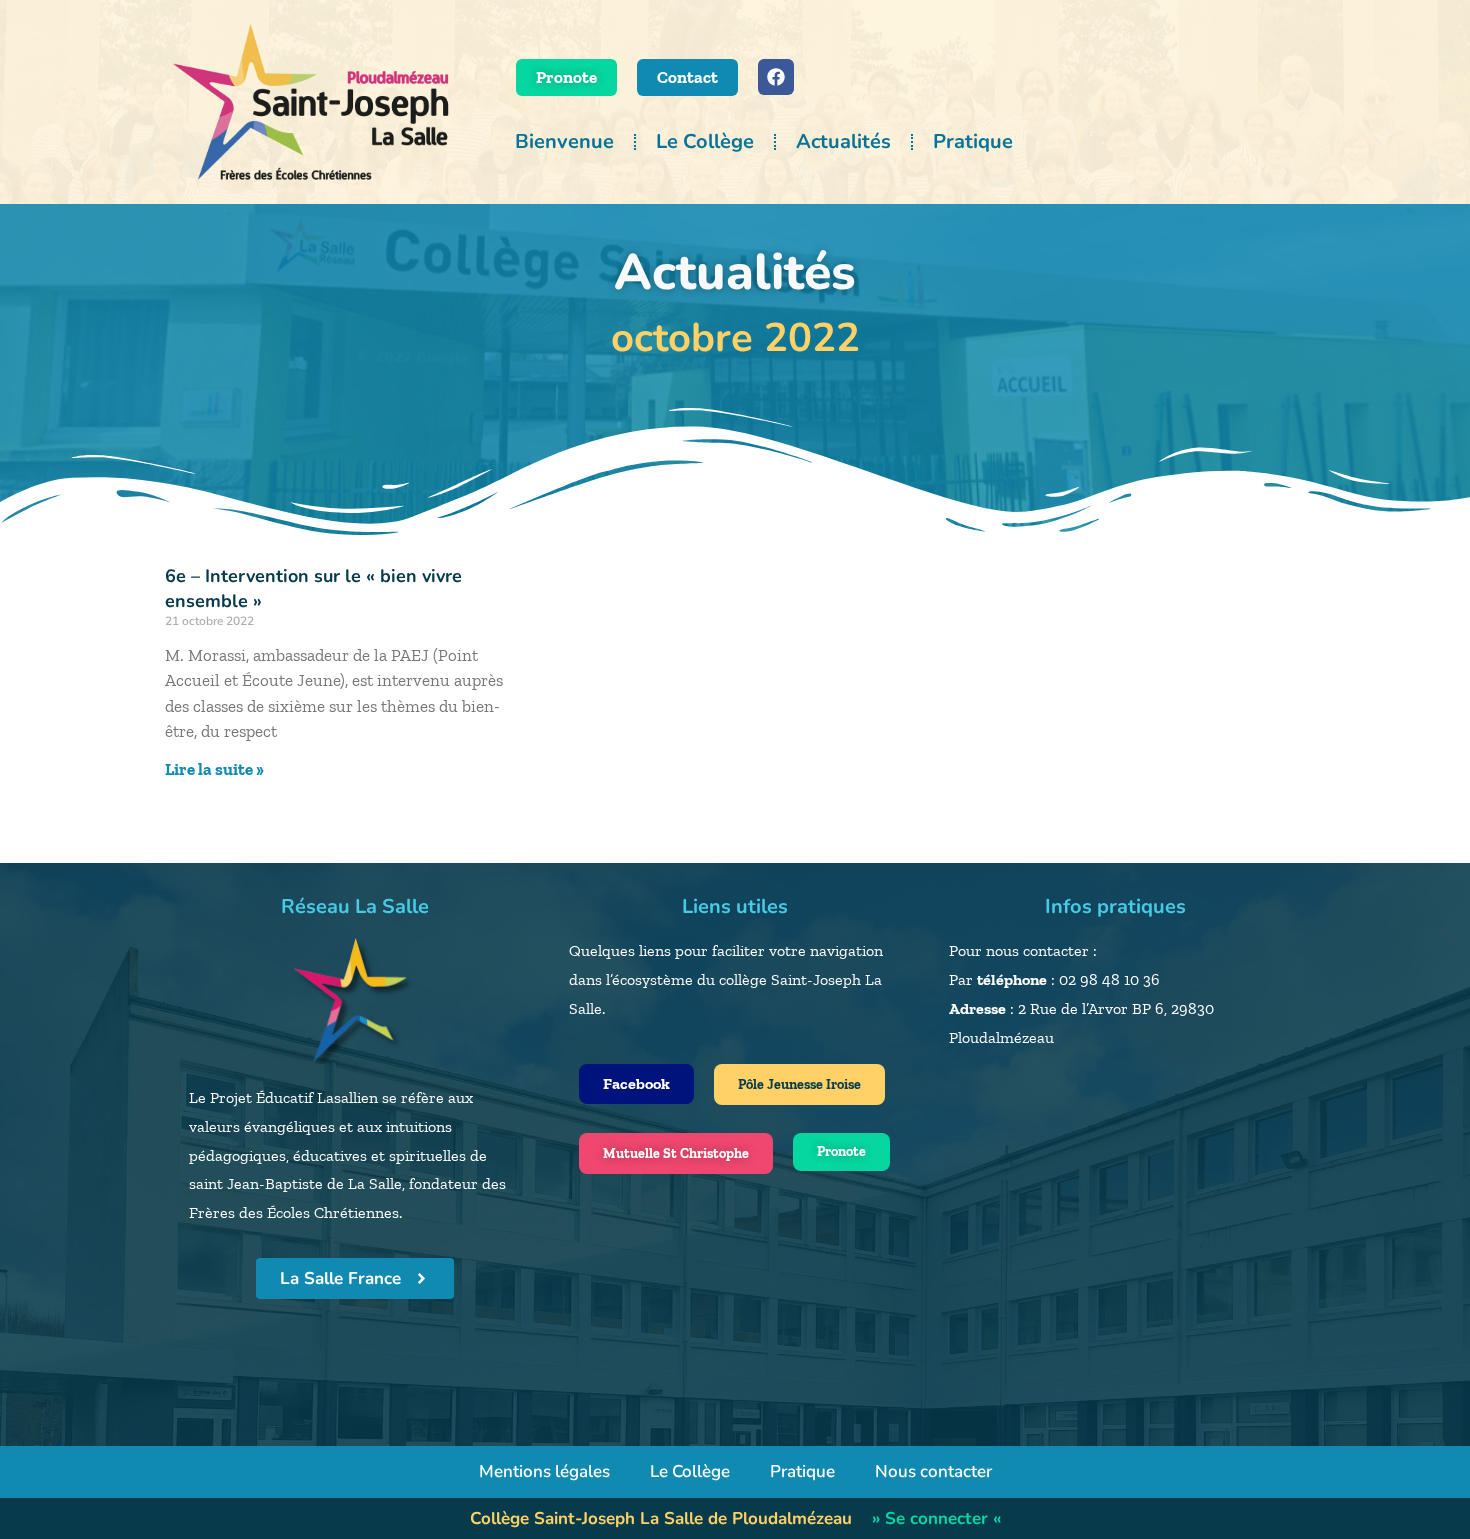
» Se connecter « (936, 1518)
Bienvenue (564, 141)
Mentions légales (544, 1471)
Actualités (843, 141)
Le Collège (705, 141)
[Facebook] (776, 77)
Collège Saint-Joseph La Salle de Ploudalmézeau (661, 1518)
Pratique (973, 141)
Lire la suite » (214, 769)
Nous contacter (933, 1471)
